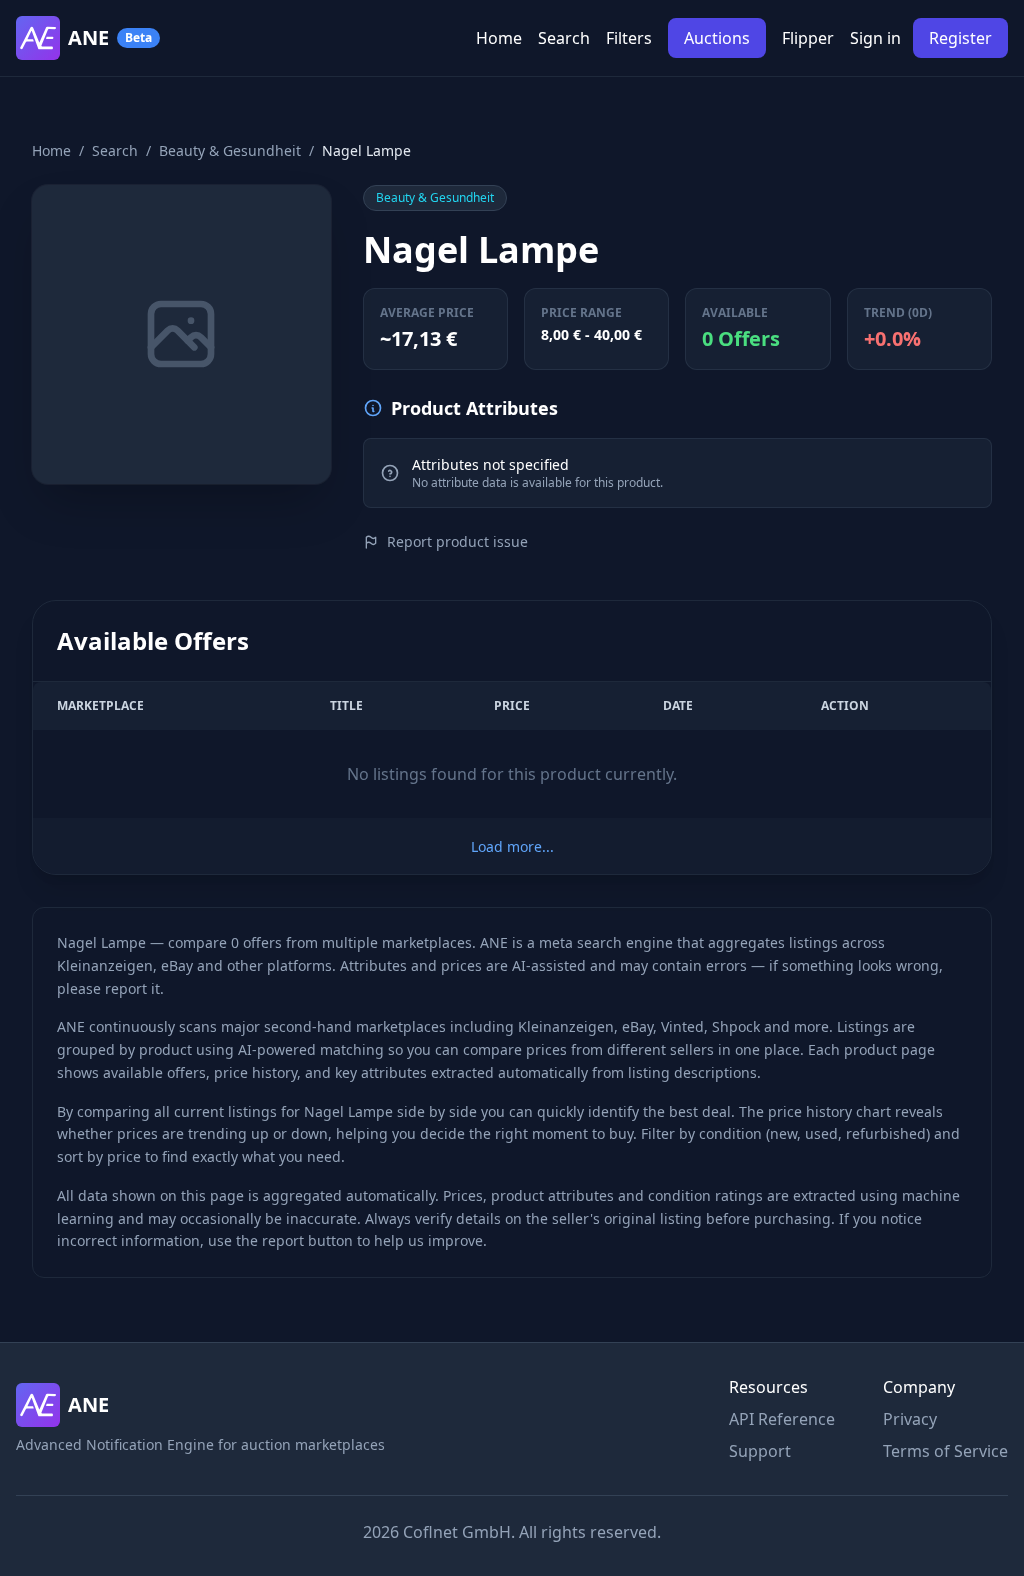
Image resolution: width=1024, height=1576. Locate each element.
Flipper (808, 38)
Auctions (717, 38)
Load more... (512, 846)
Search (564, 38)
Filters (629, 38)
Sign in (875, 38)
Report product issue (457, 541)
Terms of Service (945, 1451)
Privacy (910, 1419)
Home (499, 38)
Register (960, 38)
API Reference (782, 1419)
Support (760, 1451)
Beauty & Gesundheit (230, 150)
